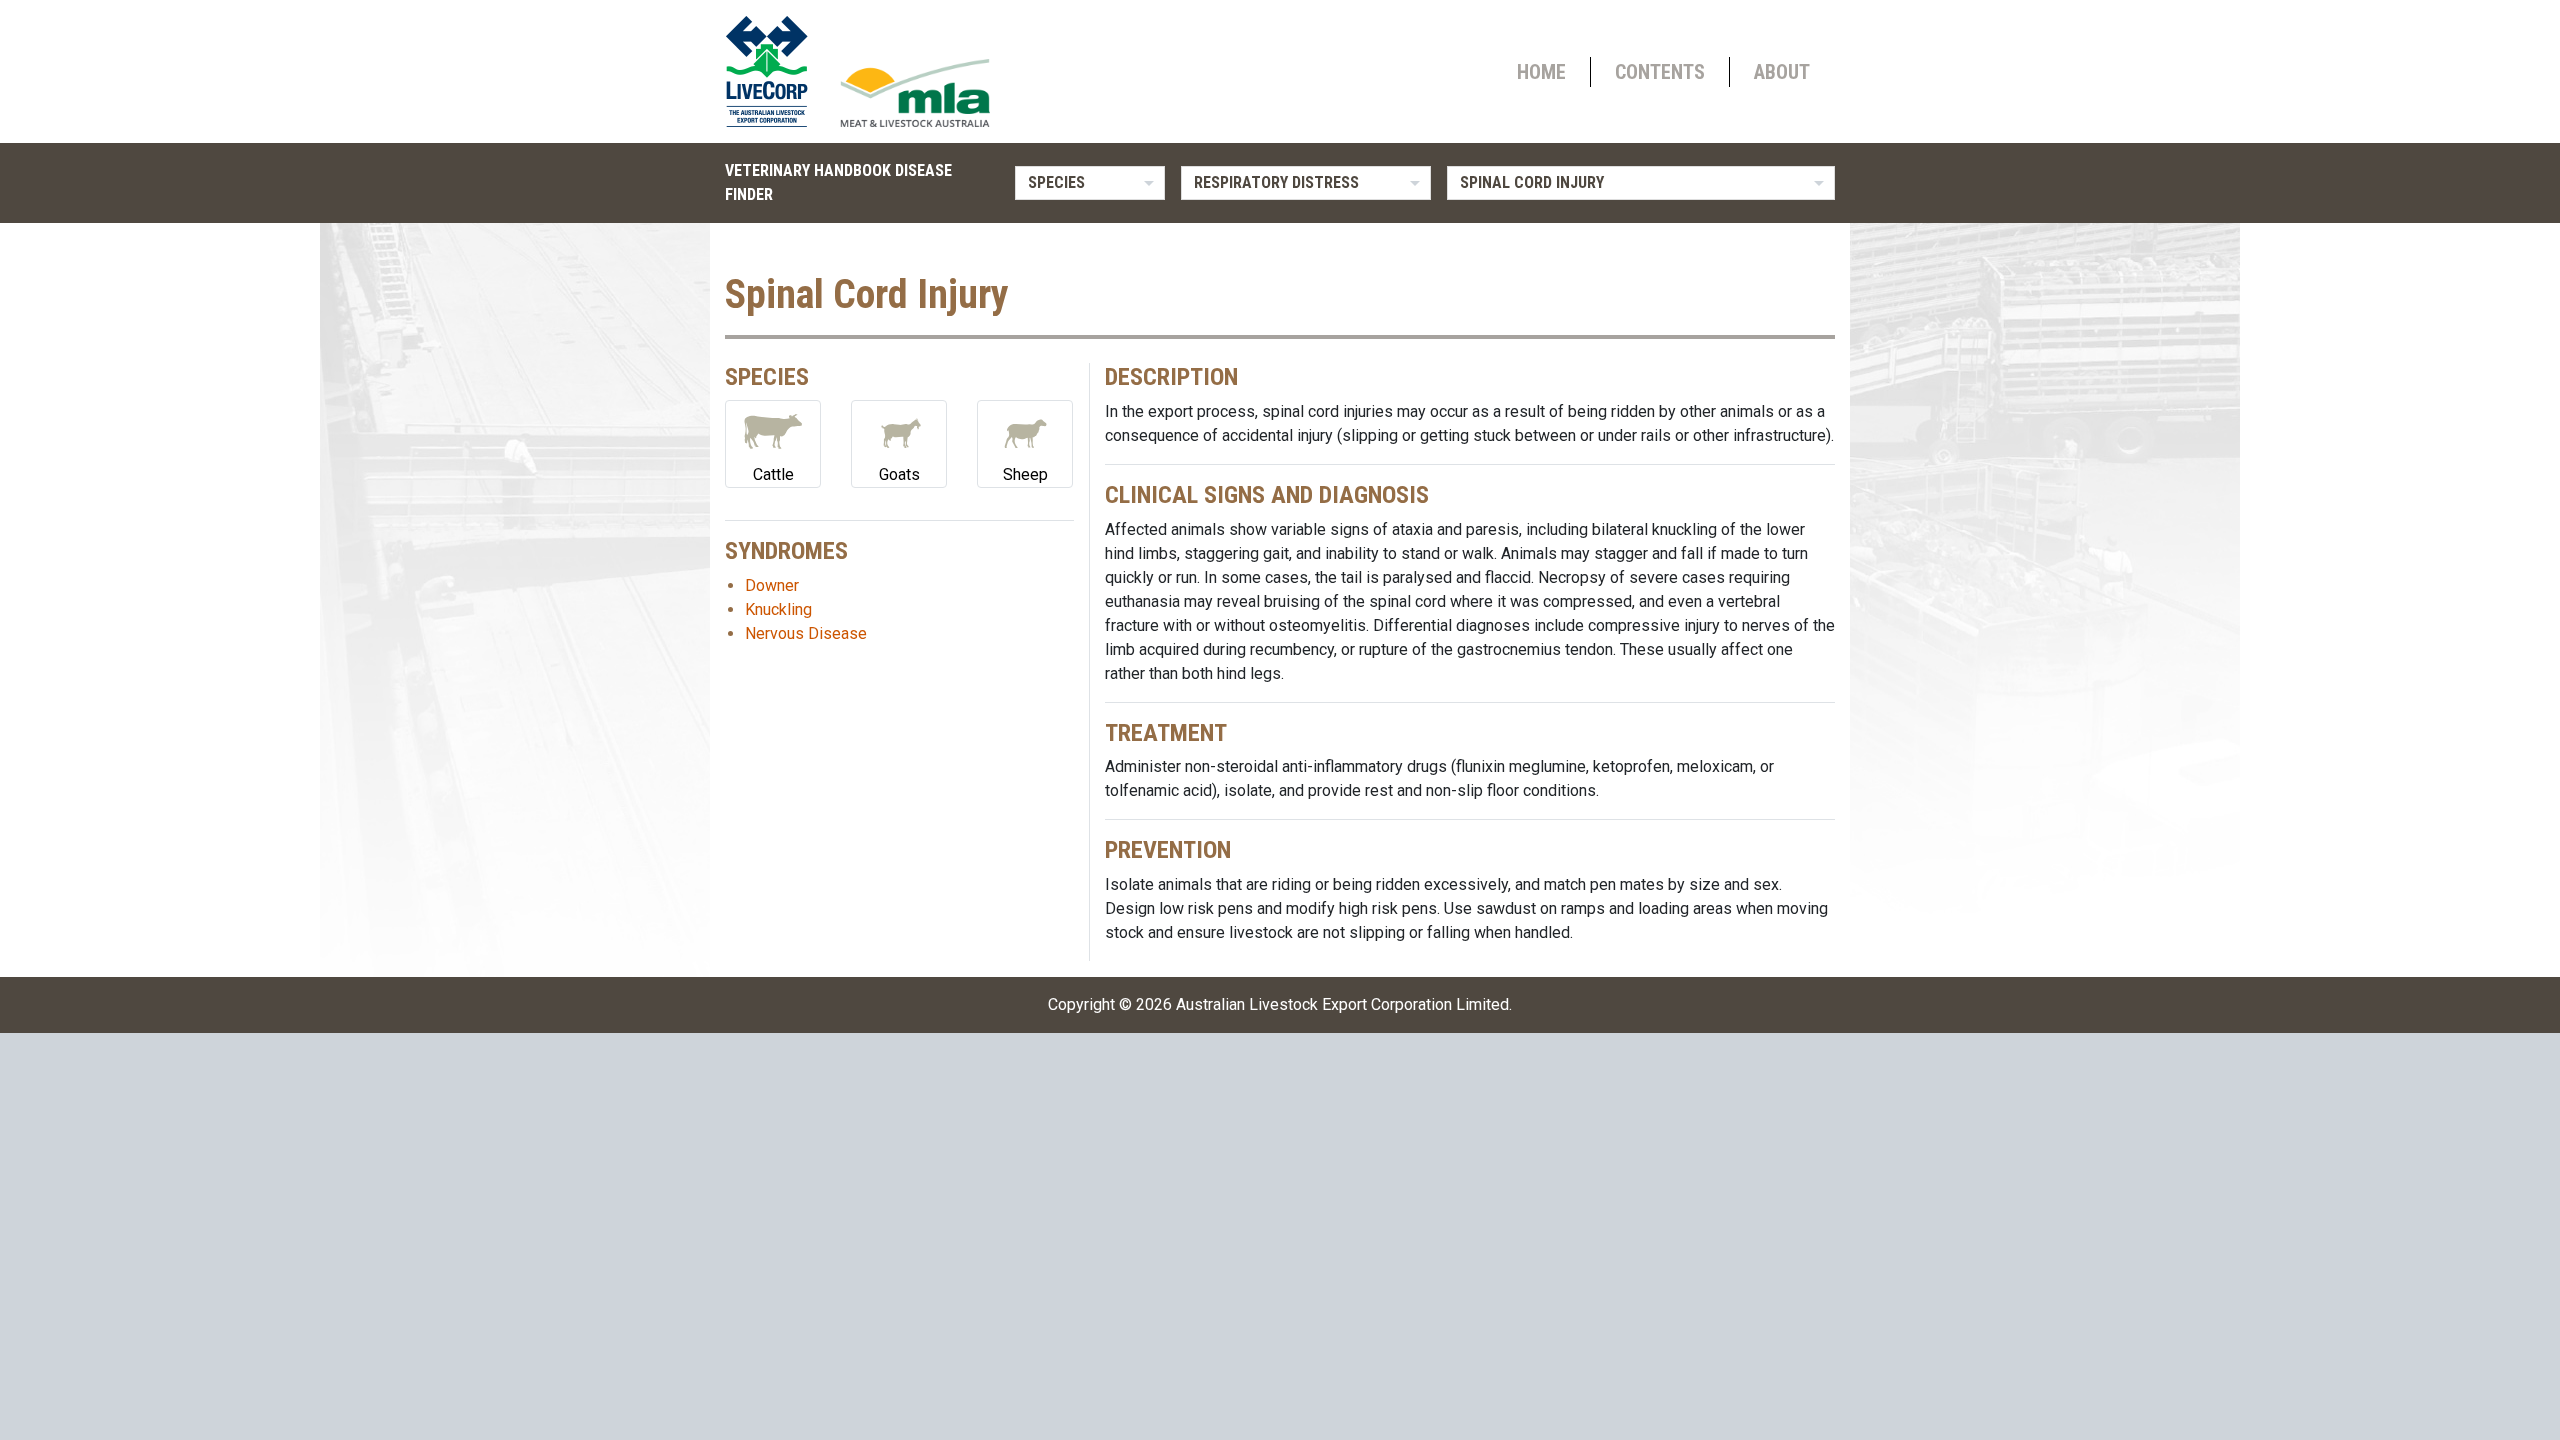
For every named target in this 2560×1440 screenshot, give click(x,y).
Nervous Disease (806, 633)
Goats (899, 474)
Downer (772, 585)
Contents (1660, 72)
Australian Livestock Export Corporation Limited (1342, 1004)
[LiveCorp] (775, 71)
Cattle (773, 474)
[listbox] (1090, 183)
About (1782, 72)
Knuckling (778, 609)
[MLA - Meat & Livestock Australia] (915, 93)
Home (1541, 72)
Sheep (1025, 474)
